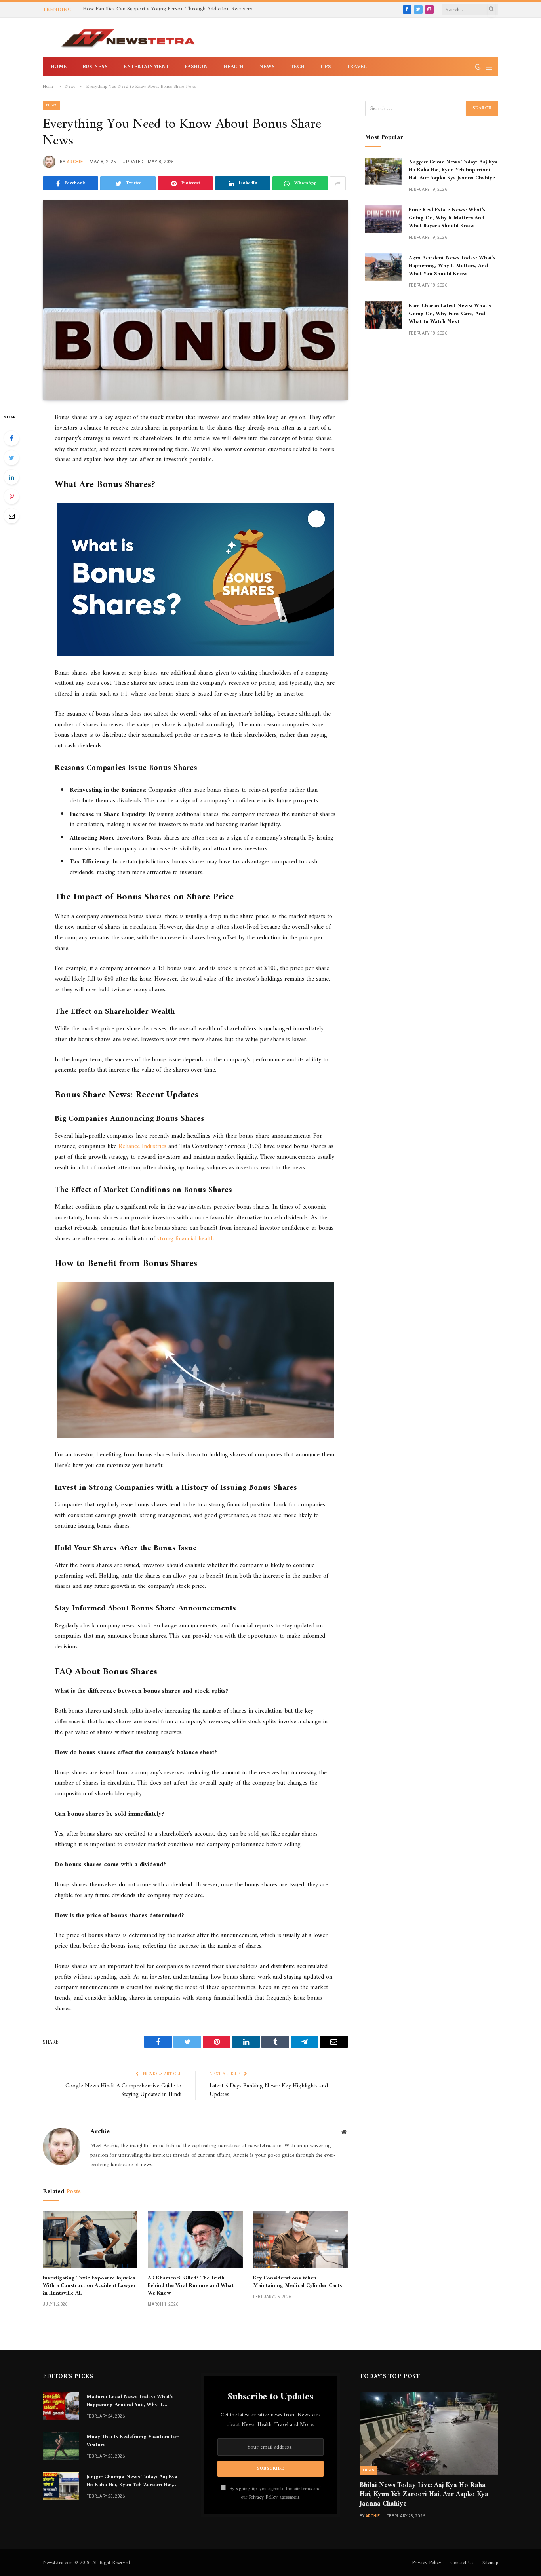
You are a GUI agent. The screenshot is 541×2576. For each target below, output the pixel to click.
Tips (326, 67)
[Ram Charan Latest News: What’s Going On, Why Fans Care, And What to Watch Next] (383, 315)
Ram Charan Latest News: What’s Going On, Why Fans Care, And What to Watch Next (450, 314)
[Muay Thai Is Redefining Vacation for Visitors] (61, 2446)
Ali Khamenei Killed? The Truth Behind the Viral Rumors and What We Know (191, 2286)
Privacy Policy (263, 2498)
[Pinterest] (11, 496)
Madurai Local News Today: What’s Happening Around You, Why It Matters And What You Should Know (132, 2401)
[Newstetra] (128, 38)
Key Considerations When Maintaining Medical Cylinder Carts (297, 2282)
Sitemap (490, 2563)
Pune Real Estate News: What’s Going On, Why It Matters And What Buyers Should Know (447, 218)
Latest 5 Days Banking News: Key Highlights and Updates (269, 2091)
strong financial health (186, 1239)
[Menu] (489, 67)
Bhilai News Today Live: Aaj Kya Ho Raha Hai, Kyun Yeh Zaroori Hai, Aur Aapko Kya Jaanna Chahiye (424, 2495)
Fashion (196, 67)
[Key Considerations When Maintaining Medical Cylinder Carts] (300, 2240)
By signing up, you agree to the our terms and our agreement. (274, 2493)
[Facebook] (11, 438)
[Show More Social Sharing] (338, 183)
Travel (357, 67)
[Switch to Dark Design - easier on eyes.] (478, 67)
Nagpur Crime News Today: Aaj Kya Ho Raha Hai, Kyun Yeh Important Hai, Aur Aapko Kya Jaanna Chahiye (453, 170)
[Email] (11, 516)
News (267, 67)
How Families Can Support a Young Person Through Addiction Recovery (168, 9)
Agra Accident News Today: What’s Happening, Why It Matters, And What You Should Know (452, 266)
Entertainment (146, 67)
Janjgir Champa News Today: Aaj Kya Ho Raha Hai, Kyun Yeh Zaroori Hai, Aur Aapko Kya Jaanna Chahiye (132, 2481)
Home (59, 67)
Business (95, 67)
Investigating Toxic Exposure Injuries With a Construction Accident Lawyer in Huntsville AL (89, 2286)
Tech (297, 67)
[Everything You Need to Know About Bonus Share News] (195, 300)
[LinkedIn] (11, 477)
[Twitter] (11, 458)
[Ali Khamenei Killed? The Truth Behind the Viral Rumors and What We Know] (195, 2240)
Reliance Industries (142, 1146)
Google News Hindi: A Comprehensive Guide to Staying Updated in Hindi (123, 2091)
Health (233, 67)
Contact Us (462, 2563)
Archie (75, 162)
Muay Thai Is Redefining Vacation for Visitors (132, 2441)
